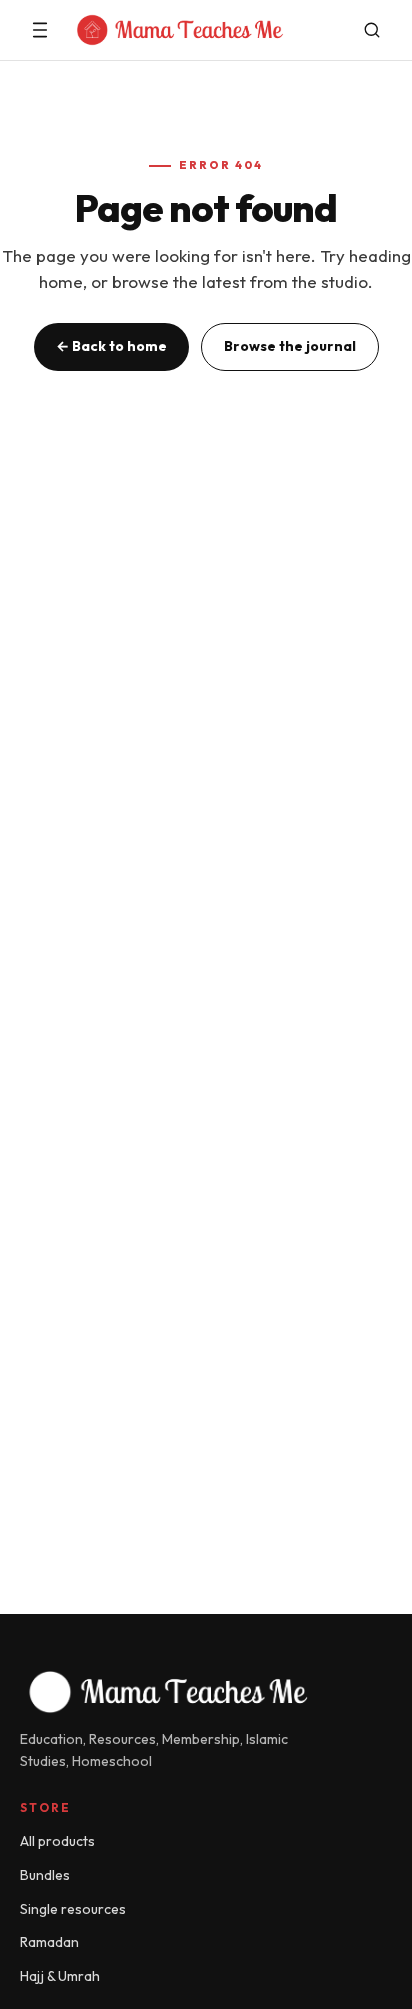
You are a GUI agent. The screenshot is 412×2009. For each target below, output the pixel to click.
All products (57, 1841)
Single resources (73, 1909)
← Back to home (111, 346)
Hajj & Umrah (60, 1976)
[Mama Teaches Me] (206, 30)
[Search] (372, 30)
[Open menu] (40, 30)
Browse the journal (290, 346)
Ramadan (49, 1942)
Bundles (45, 1875)
